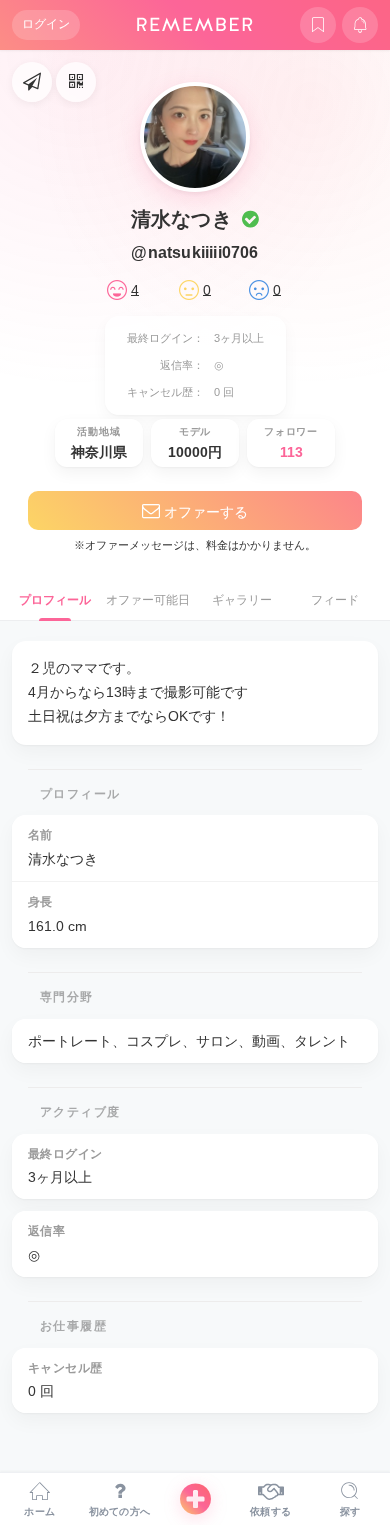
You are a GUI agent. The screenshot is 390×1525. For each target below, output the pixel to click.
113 (291, 452)
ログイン (46, 24)
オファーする (204, 512)
